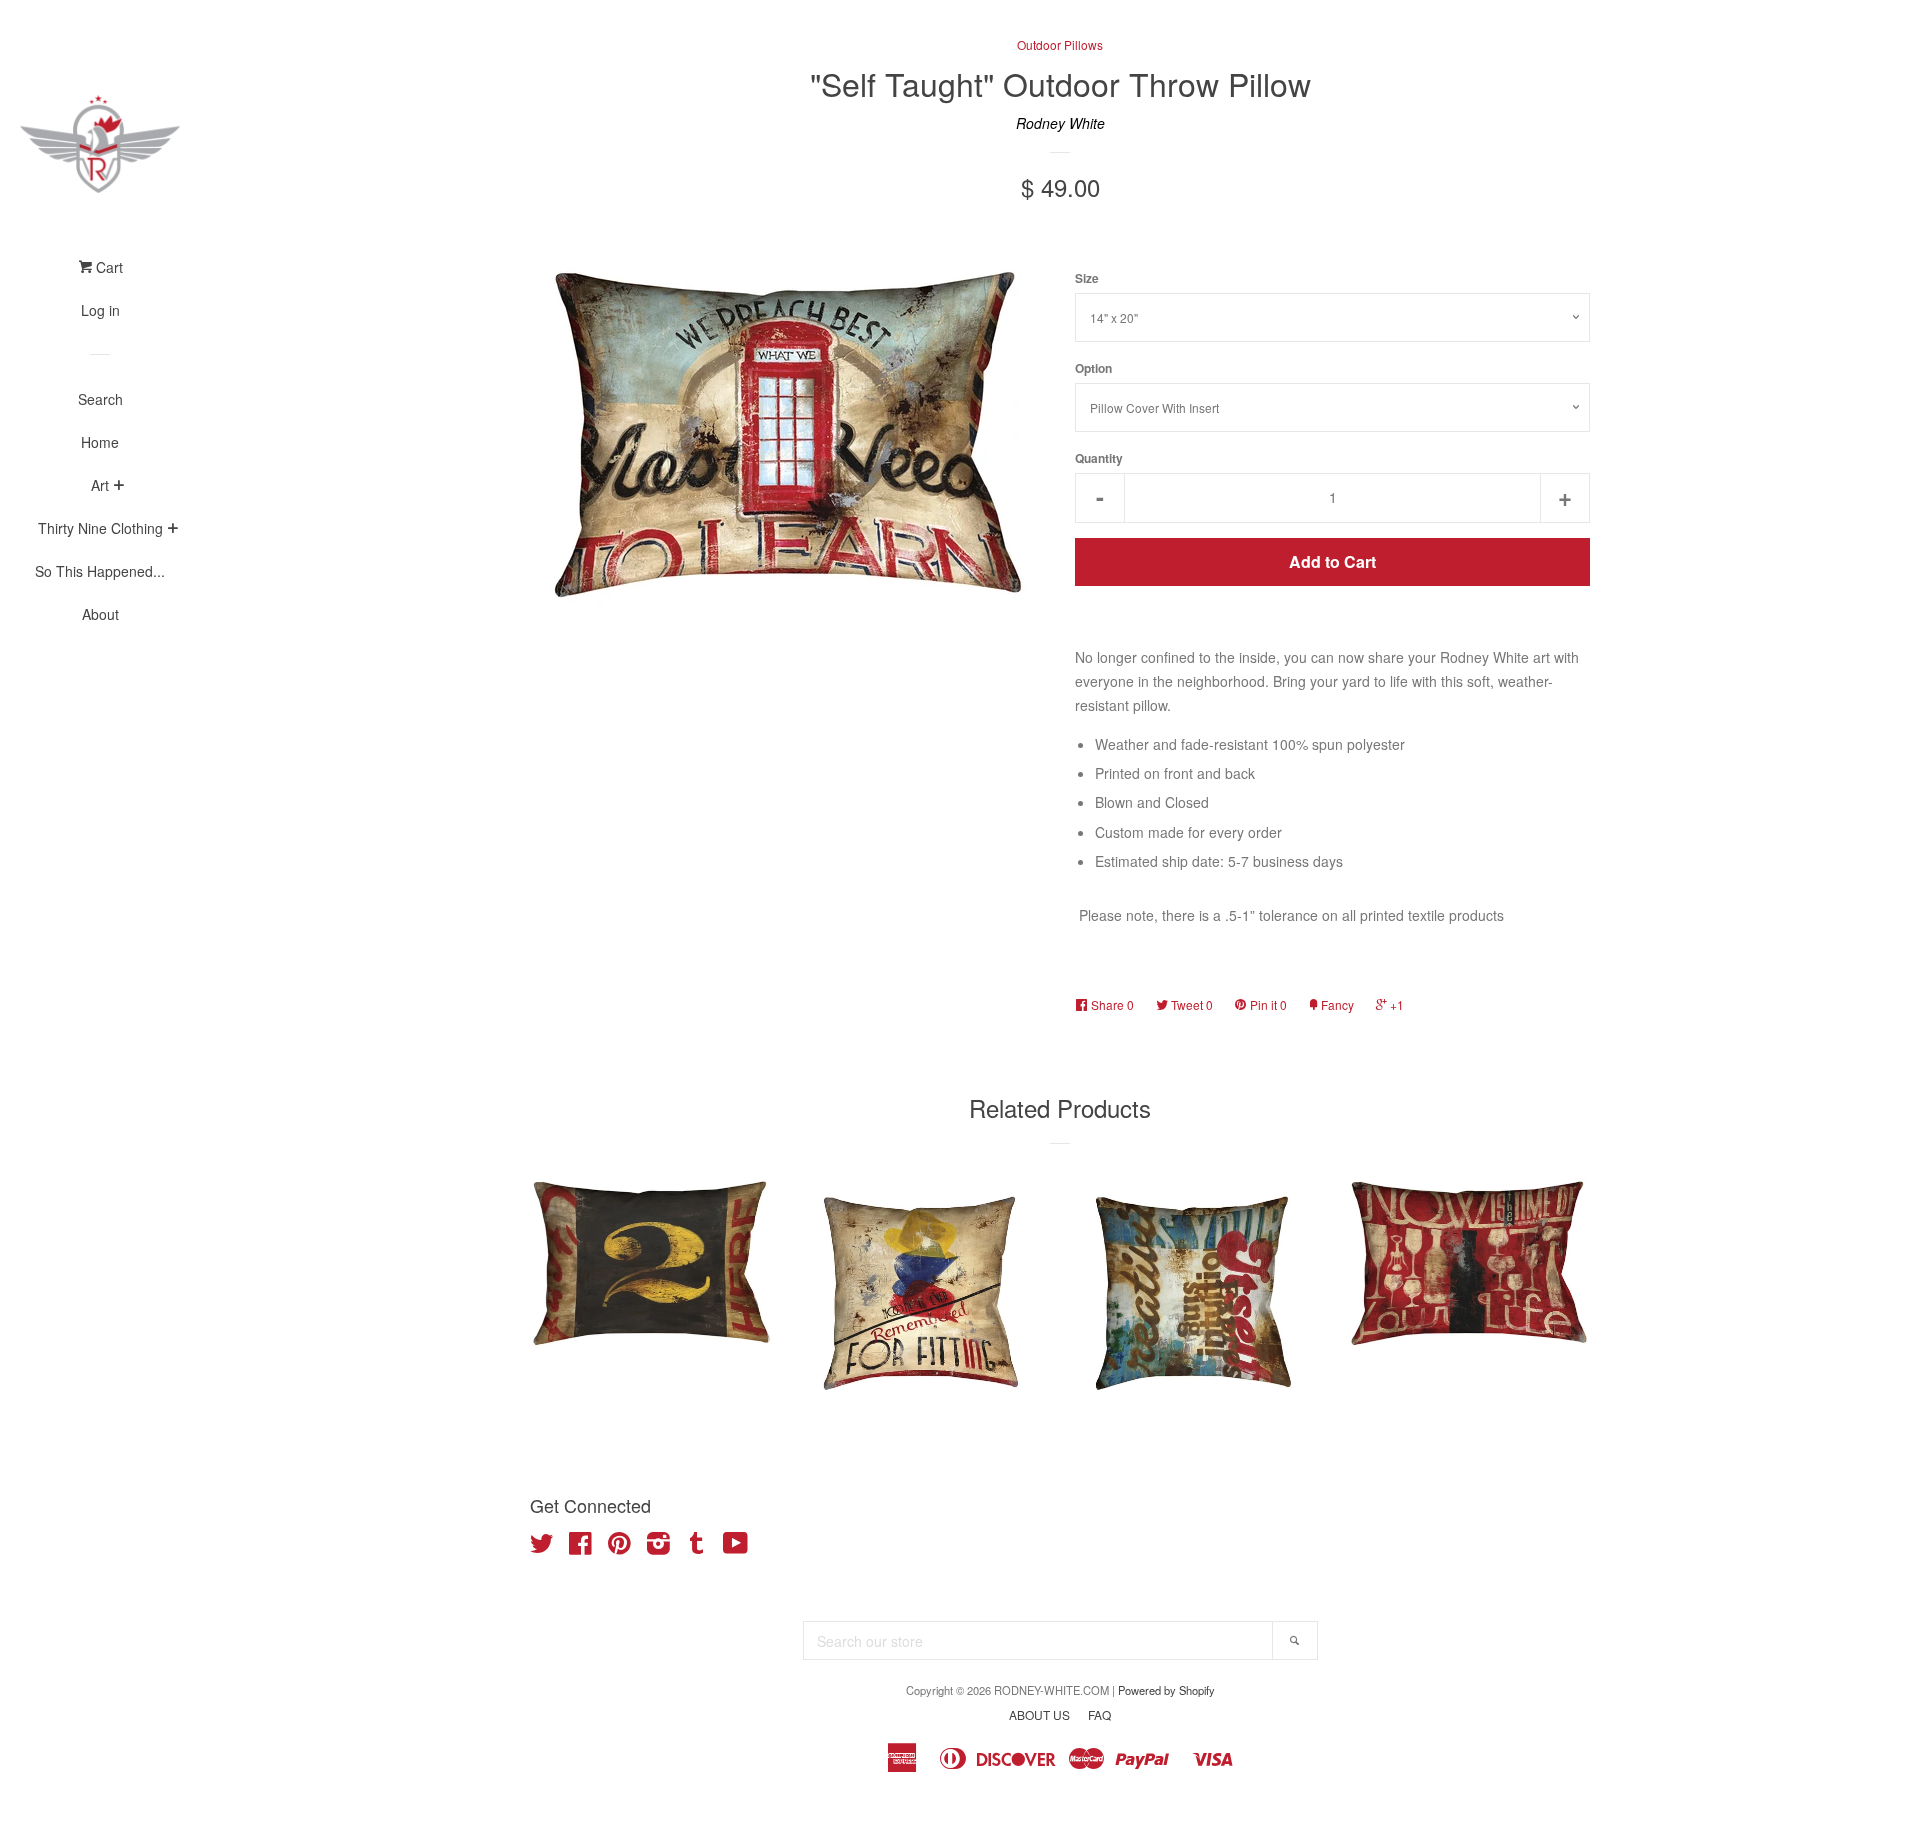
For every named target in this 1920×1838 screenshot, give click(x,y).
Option (1093, 368)
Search (100, 399)
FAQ (1099, 1714)
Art (100, 485)
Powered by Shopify (1166, 1690)
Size (1087, 278)
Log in (100, 310)
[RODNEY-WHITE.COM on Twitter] (542, 1547)
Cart (107, 267)
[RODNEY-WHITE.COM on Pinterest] (619, 1547)
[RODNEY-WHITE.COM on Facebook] (580, 1547)
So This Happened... (100, 571)
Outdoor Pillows (1060, 44)
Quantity (1099, 458)
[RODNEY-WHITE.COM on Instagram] (658, 1547)
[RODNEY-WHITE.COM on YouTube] (735, 1547)
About (100, 614)
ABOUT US (1039, 1714)
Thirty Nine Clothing (100, 528)
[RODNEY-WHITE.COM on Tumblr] (697, 1547)
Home (100, 442)
